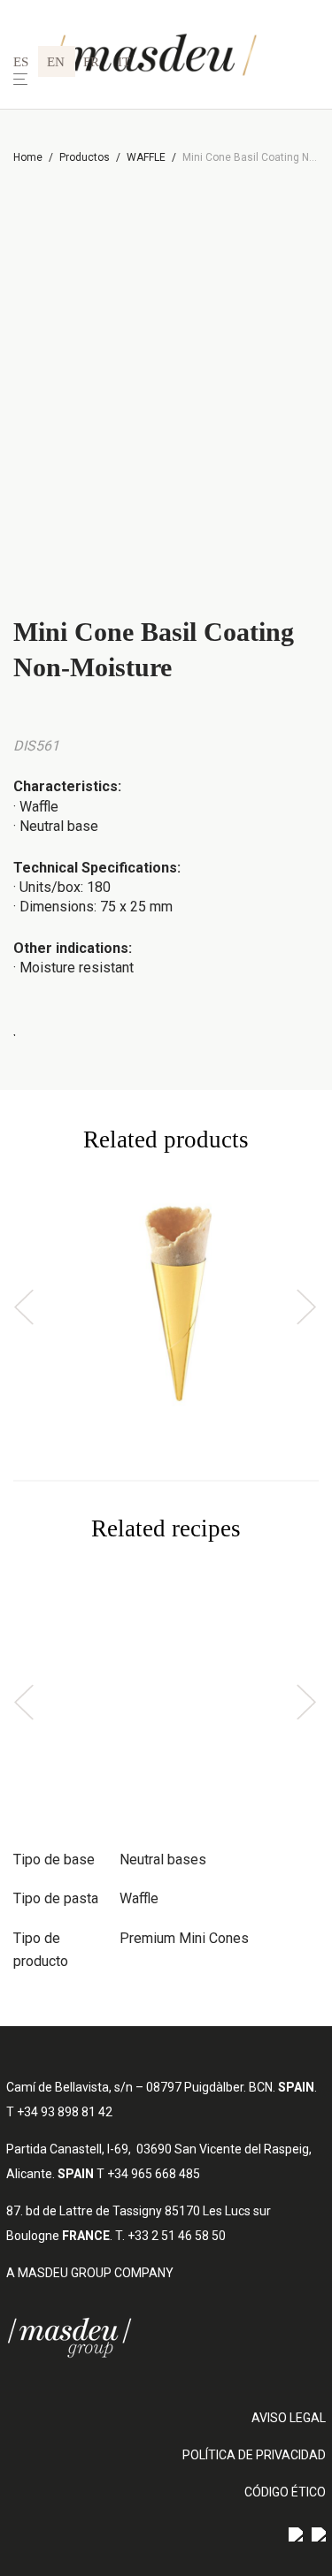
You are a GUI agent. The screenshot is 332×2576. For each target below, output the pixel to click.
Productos (85, 157)
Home (28, 157)
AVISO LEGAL (289, 2418)
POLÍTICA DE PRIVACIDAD (254, 2455)
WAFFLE (146, 157)
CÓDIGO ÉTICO (285, 2492)
